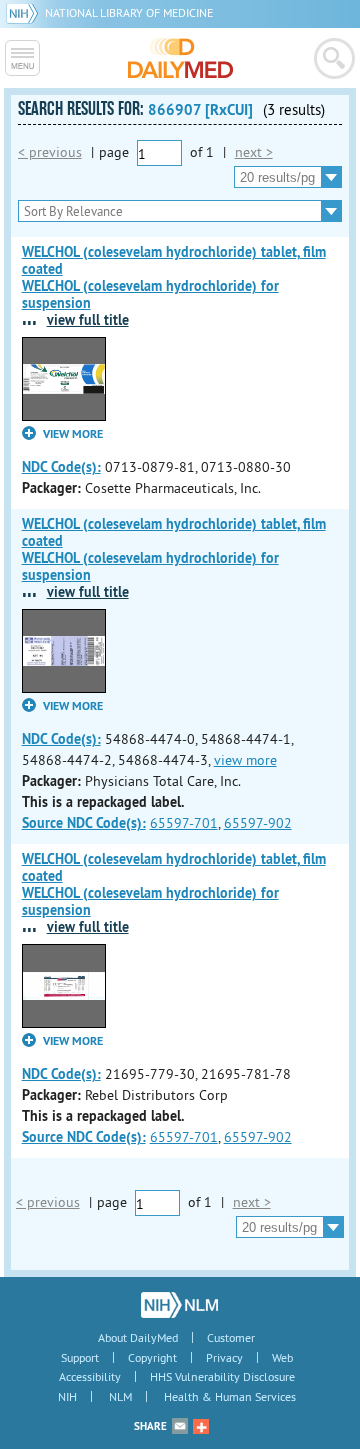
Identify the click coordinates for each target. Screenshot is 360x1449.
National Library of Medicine (129, 12)
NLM (120, 1396)
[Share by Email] (180, 1426)
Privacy (224, 1357)
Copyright (152, 1357)
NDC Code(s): (61, 467)
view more (245, 760)
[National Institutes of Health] (25, 12)
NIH (67, 1396)
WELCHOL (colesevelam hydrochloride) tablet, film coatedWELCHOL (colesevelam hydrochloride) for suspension (174, 277)
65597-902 (258, 823)
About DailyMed (138, 1337)
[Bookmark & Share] (201, 1426)
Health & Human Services (230, 1396)
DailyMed (180, 58)
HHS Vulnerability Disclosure (222, 1376)
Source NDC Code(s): (84, 823)
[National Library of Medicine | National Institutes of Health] (179, 1305)
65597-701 (184, 823)
